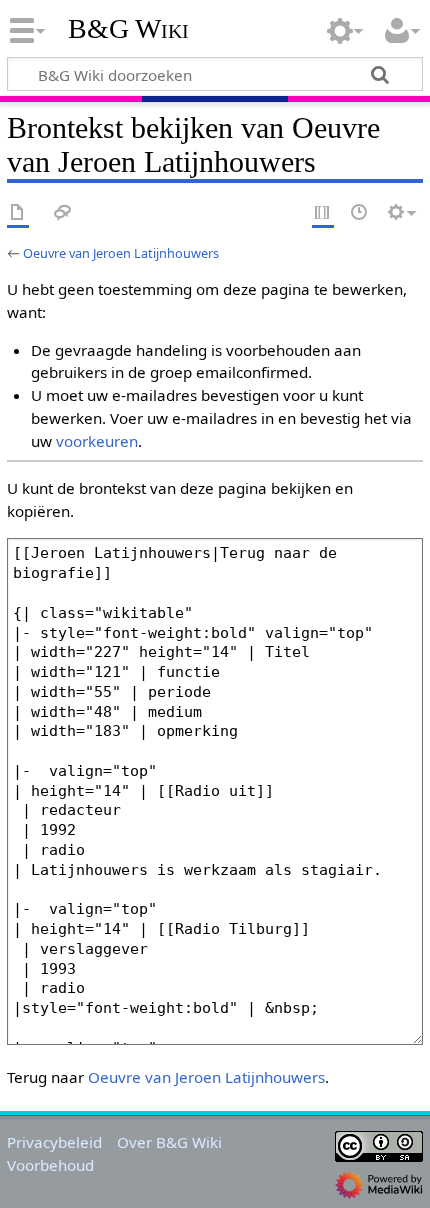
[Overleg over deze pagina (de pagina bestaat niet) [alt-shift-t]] (63, 213)
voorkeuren (97, 441)
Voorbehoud (50, 1165)
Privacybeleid (54, 1142)
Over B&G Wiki (169, 1142)
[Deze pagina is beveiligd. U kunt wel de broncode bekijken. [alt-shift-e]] (323, 213)
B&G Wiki (128, 29)
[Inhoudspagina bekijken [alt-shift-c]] (18, 213)
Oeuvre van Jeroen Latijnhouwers (121, 253)
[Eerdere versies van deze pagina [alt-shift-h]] (360, 213)
